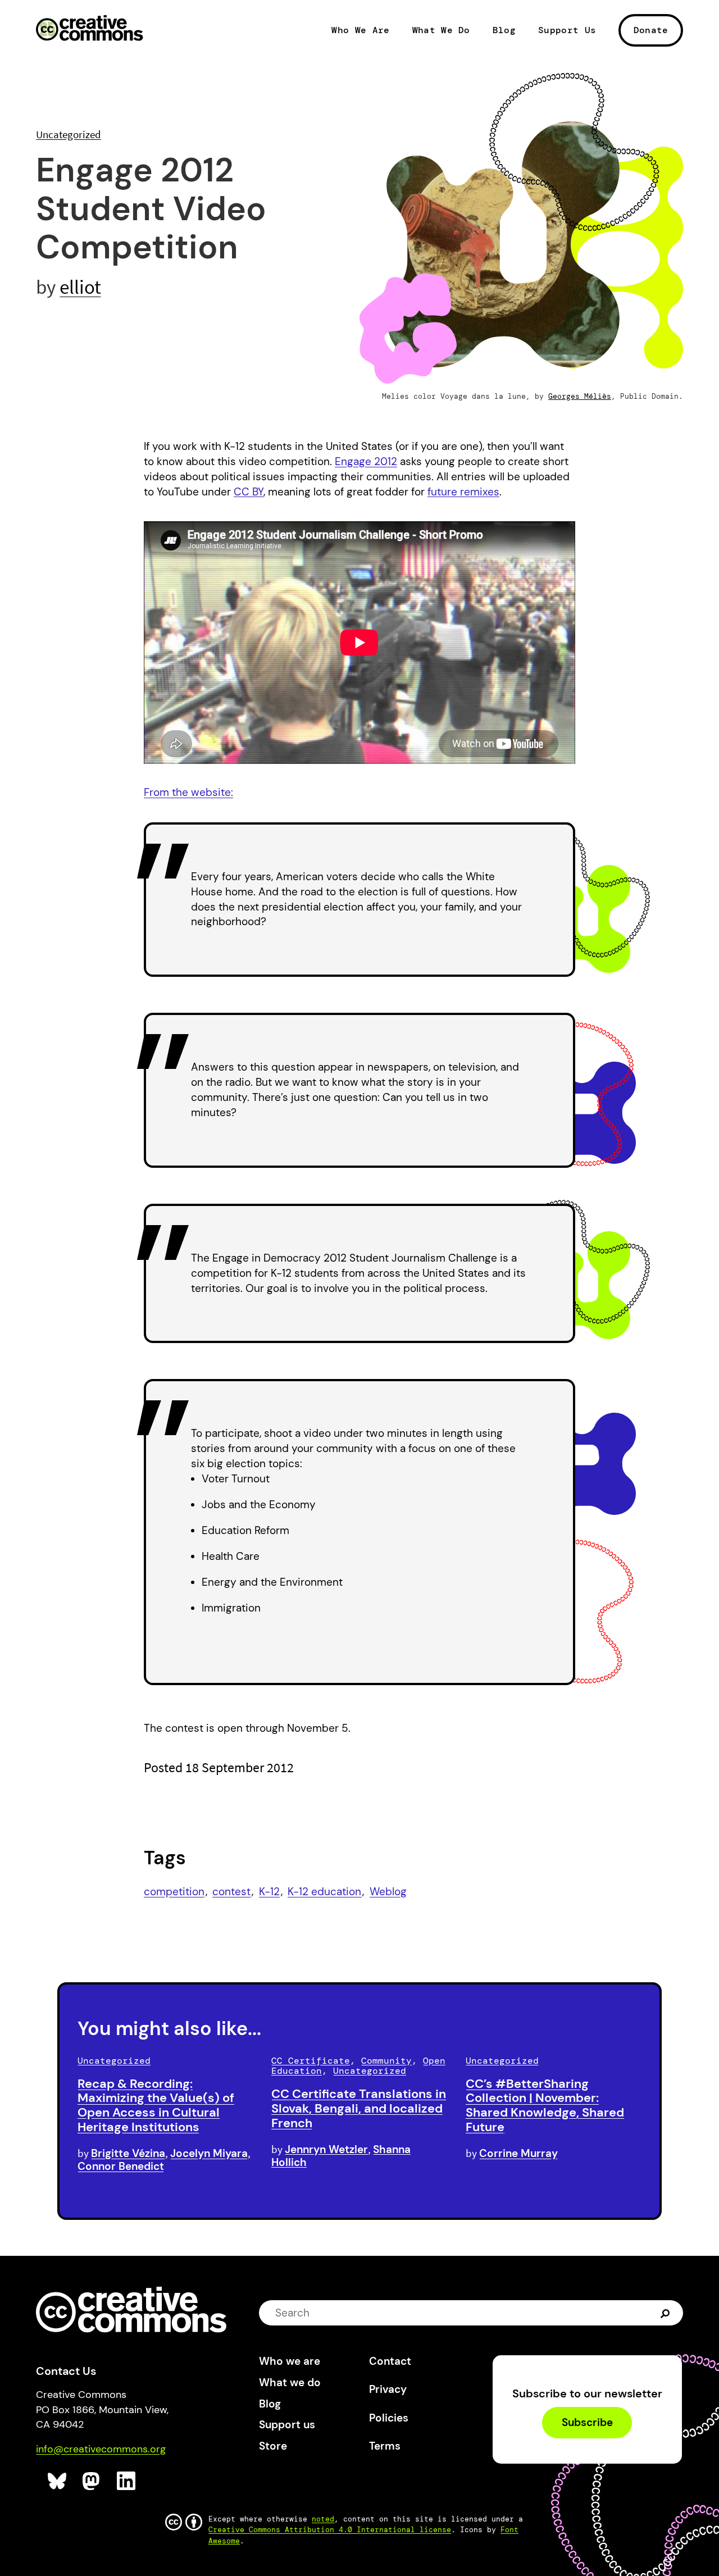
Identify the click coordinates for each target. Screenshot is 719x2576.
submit (666, 2313)
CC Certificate (311, 2061)
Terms (385, 2446)
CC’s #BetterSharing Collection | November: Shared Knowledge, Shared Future (545, 2105)
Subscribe (587, 2423)
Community (386, 2061)
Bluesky (58, 2481)
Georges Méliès (580, 396)
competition (174, 1892)
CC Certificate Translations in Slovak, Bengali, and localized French (359, 2108)
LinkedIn (127, 2481)
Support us (287, 2425)
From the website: (188, 792)
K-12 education (324, 1892)
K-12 (269, 1892)
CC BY (249, 492)
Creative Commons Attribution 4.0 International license (330, 2530)
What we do (290, 2382)
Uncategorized (69, 134)
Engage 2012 (366, 461)
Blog (504, 30)
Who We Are (360, 30)
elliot (80, 287)
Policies (389, 2418)
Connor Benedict (121, 2166)
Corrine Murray (518, 2153)
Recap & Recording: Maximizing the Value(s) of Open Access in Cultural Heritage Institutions (156, 2105)
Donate (651, 30)
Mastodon (92, 2481)
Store (273, 2446)
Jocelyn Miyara (209, 2153)
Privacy (388, 2389)
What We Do (441, 30)
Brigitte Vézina (128, 2153)
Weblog (388, 1892)
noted (323, 2519)
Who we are (290, 2361)
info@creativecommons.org (101, 2449)
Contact (390, 2361)
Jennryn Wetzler (326, 2149)
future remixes (463, 492)
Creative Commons (90, 29)
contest (231, 1892)
